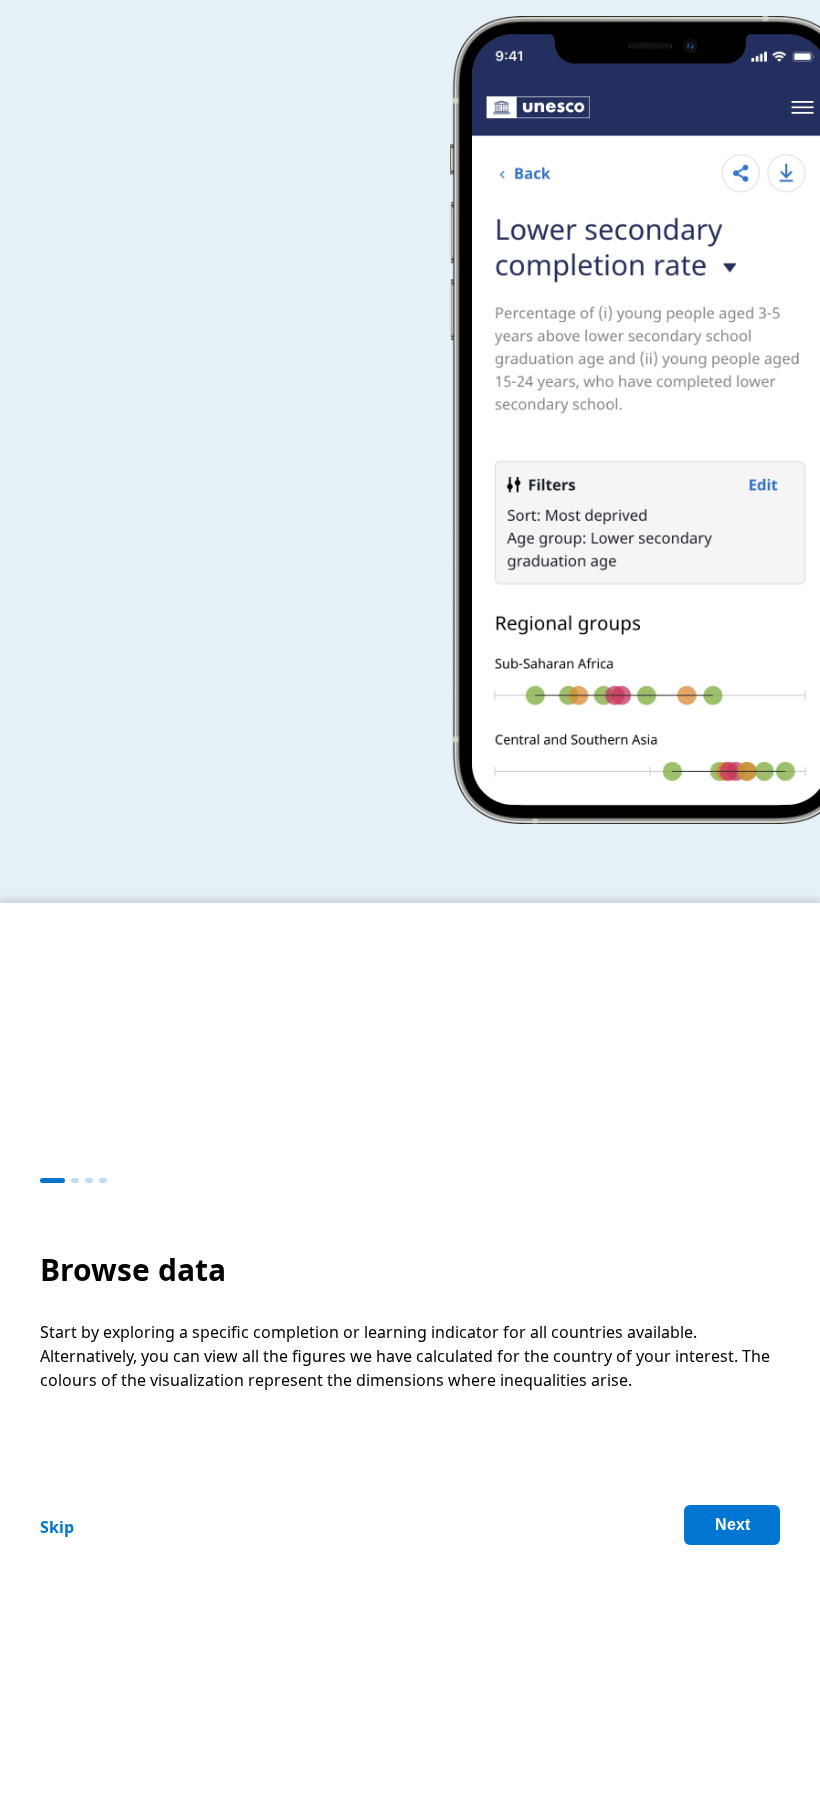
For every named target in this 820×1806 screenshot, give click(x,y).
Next (732, 1524)
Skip (57, 1527)
